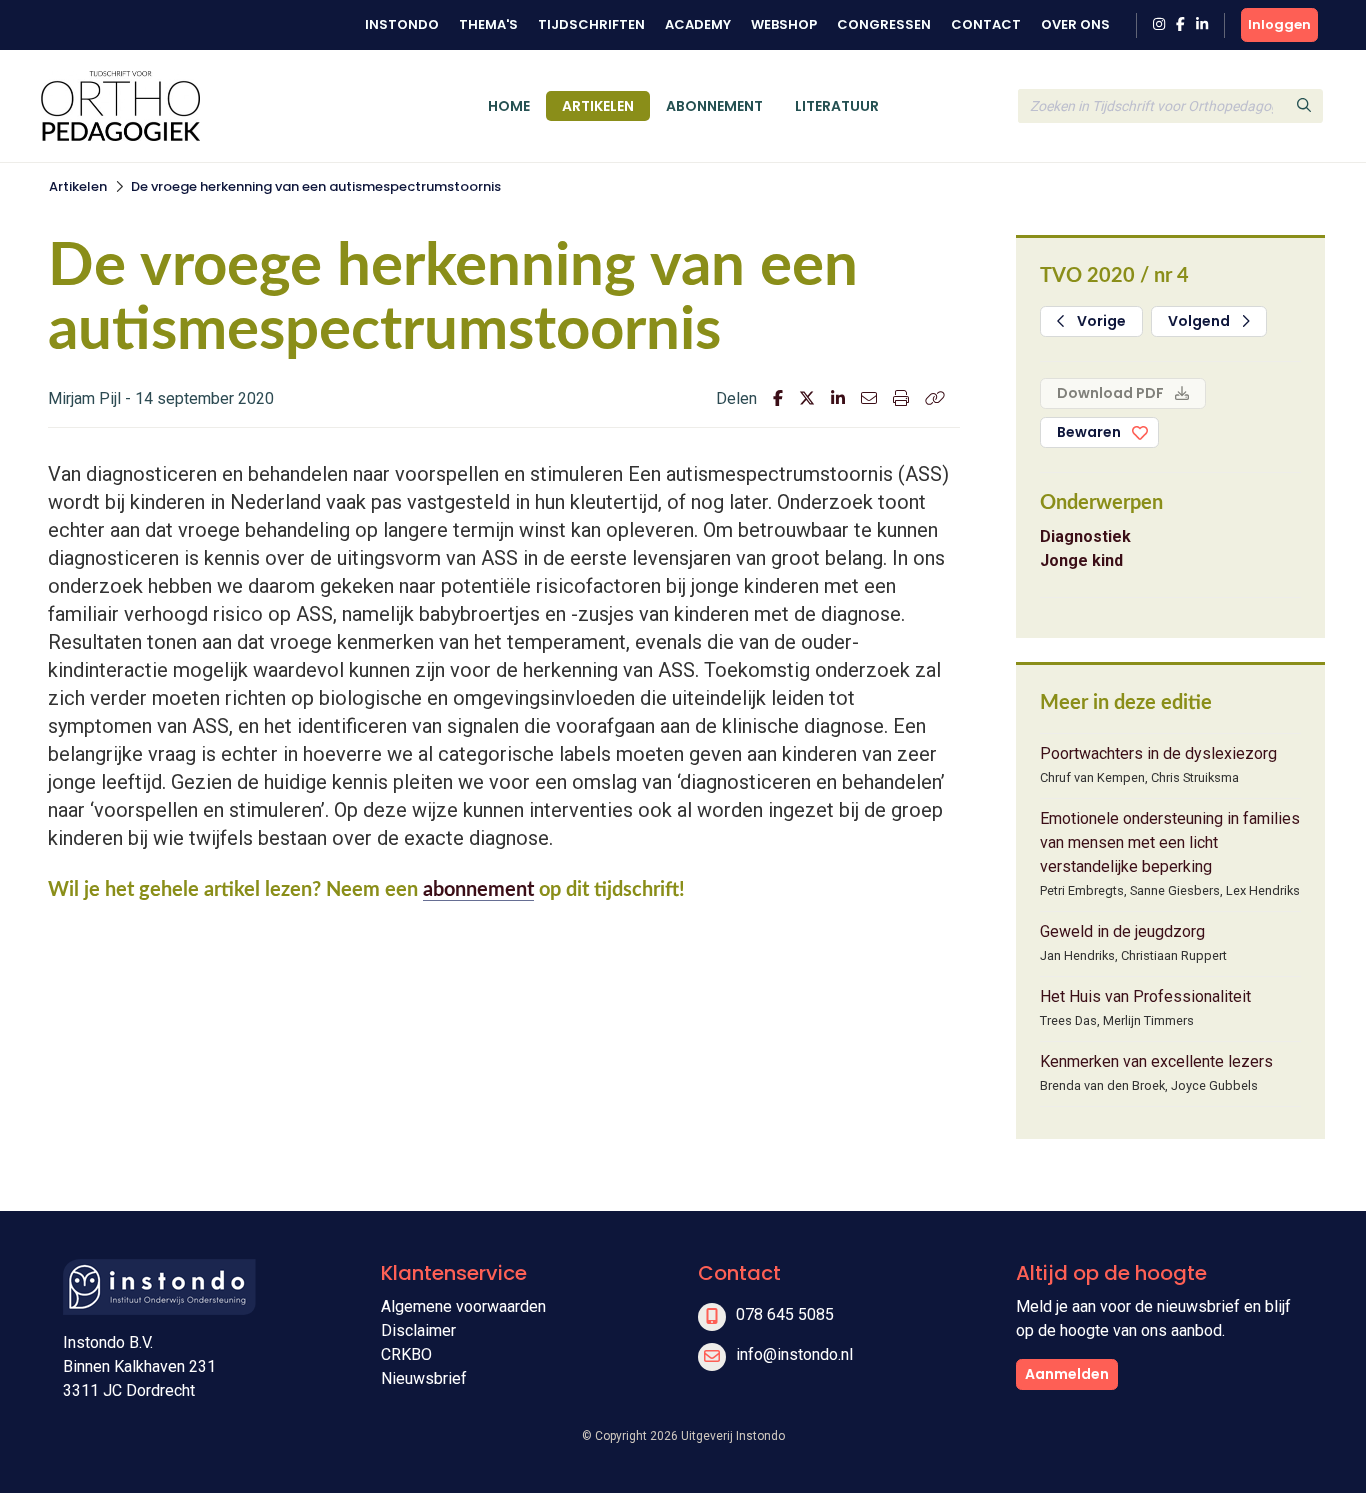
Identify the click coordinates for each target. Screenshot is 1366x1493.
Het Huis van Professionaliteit (1145, 996)
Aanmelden (1067, 1374)
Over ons (1075, 24)
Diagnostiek (1085, 536)
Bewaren (1089, 432)
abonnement (478, 890)
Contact (986, 24)
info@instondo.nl (794, 1354)
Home (509, 106)
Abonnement (714, 106)
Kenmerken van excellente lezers (1156, 1061)
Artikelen (598, 106)
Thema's (488, 24)
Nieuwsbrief (424, 1378)
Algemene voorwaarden (463, 1306)
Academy (698, 24)
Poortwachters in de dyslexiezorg (1158, 753)
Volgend (1200, 321)
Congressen (884, 24)
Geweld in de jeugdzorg (1122, 931)
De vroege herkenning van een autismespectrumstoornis (316, 186)
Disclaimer (418, 1330)
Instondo (402, 24)
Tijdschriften (591, 24)
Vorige (1100, 321)
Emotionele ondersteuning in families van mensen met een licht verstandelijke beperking (1170, 842)
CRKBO (406, 1354)
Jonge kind (1081, 560)
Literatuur (837, 106)
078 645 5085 (785, 1314)
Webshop (784, 24)
